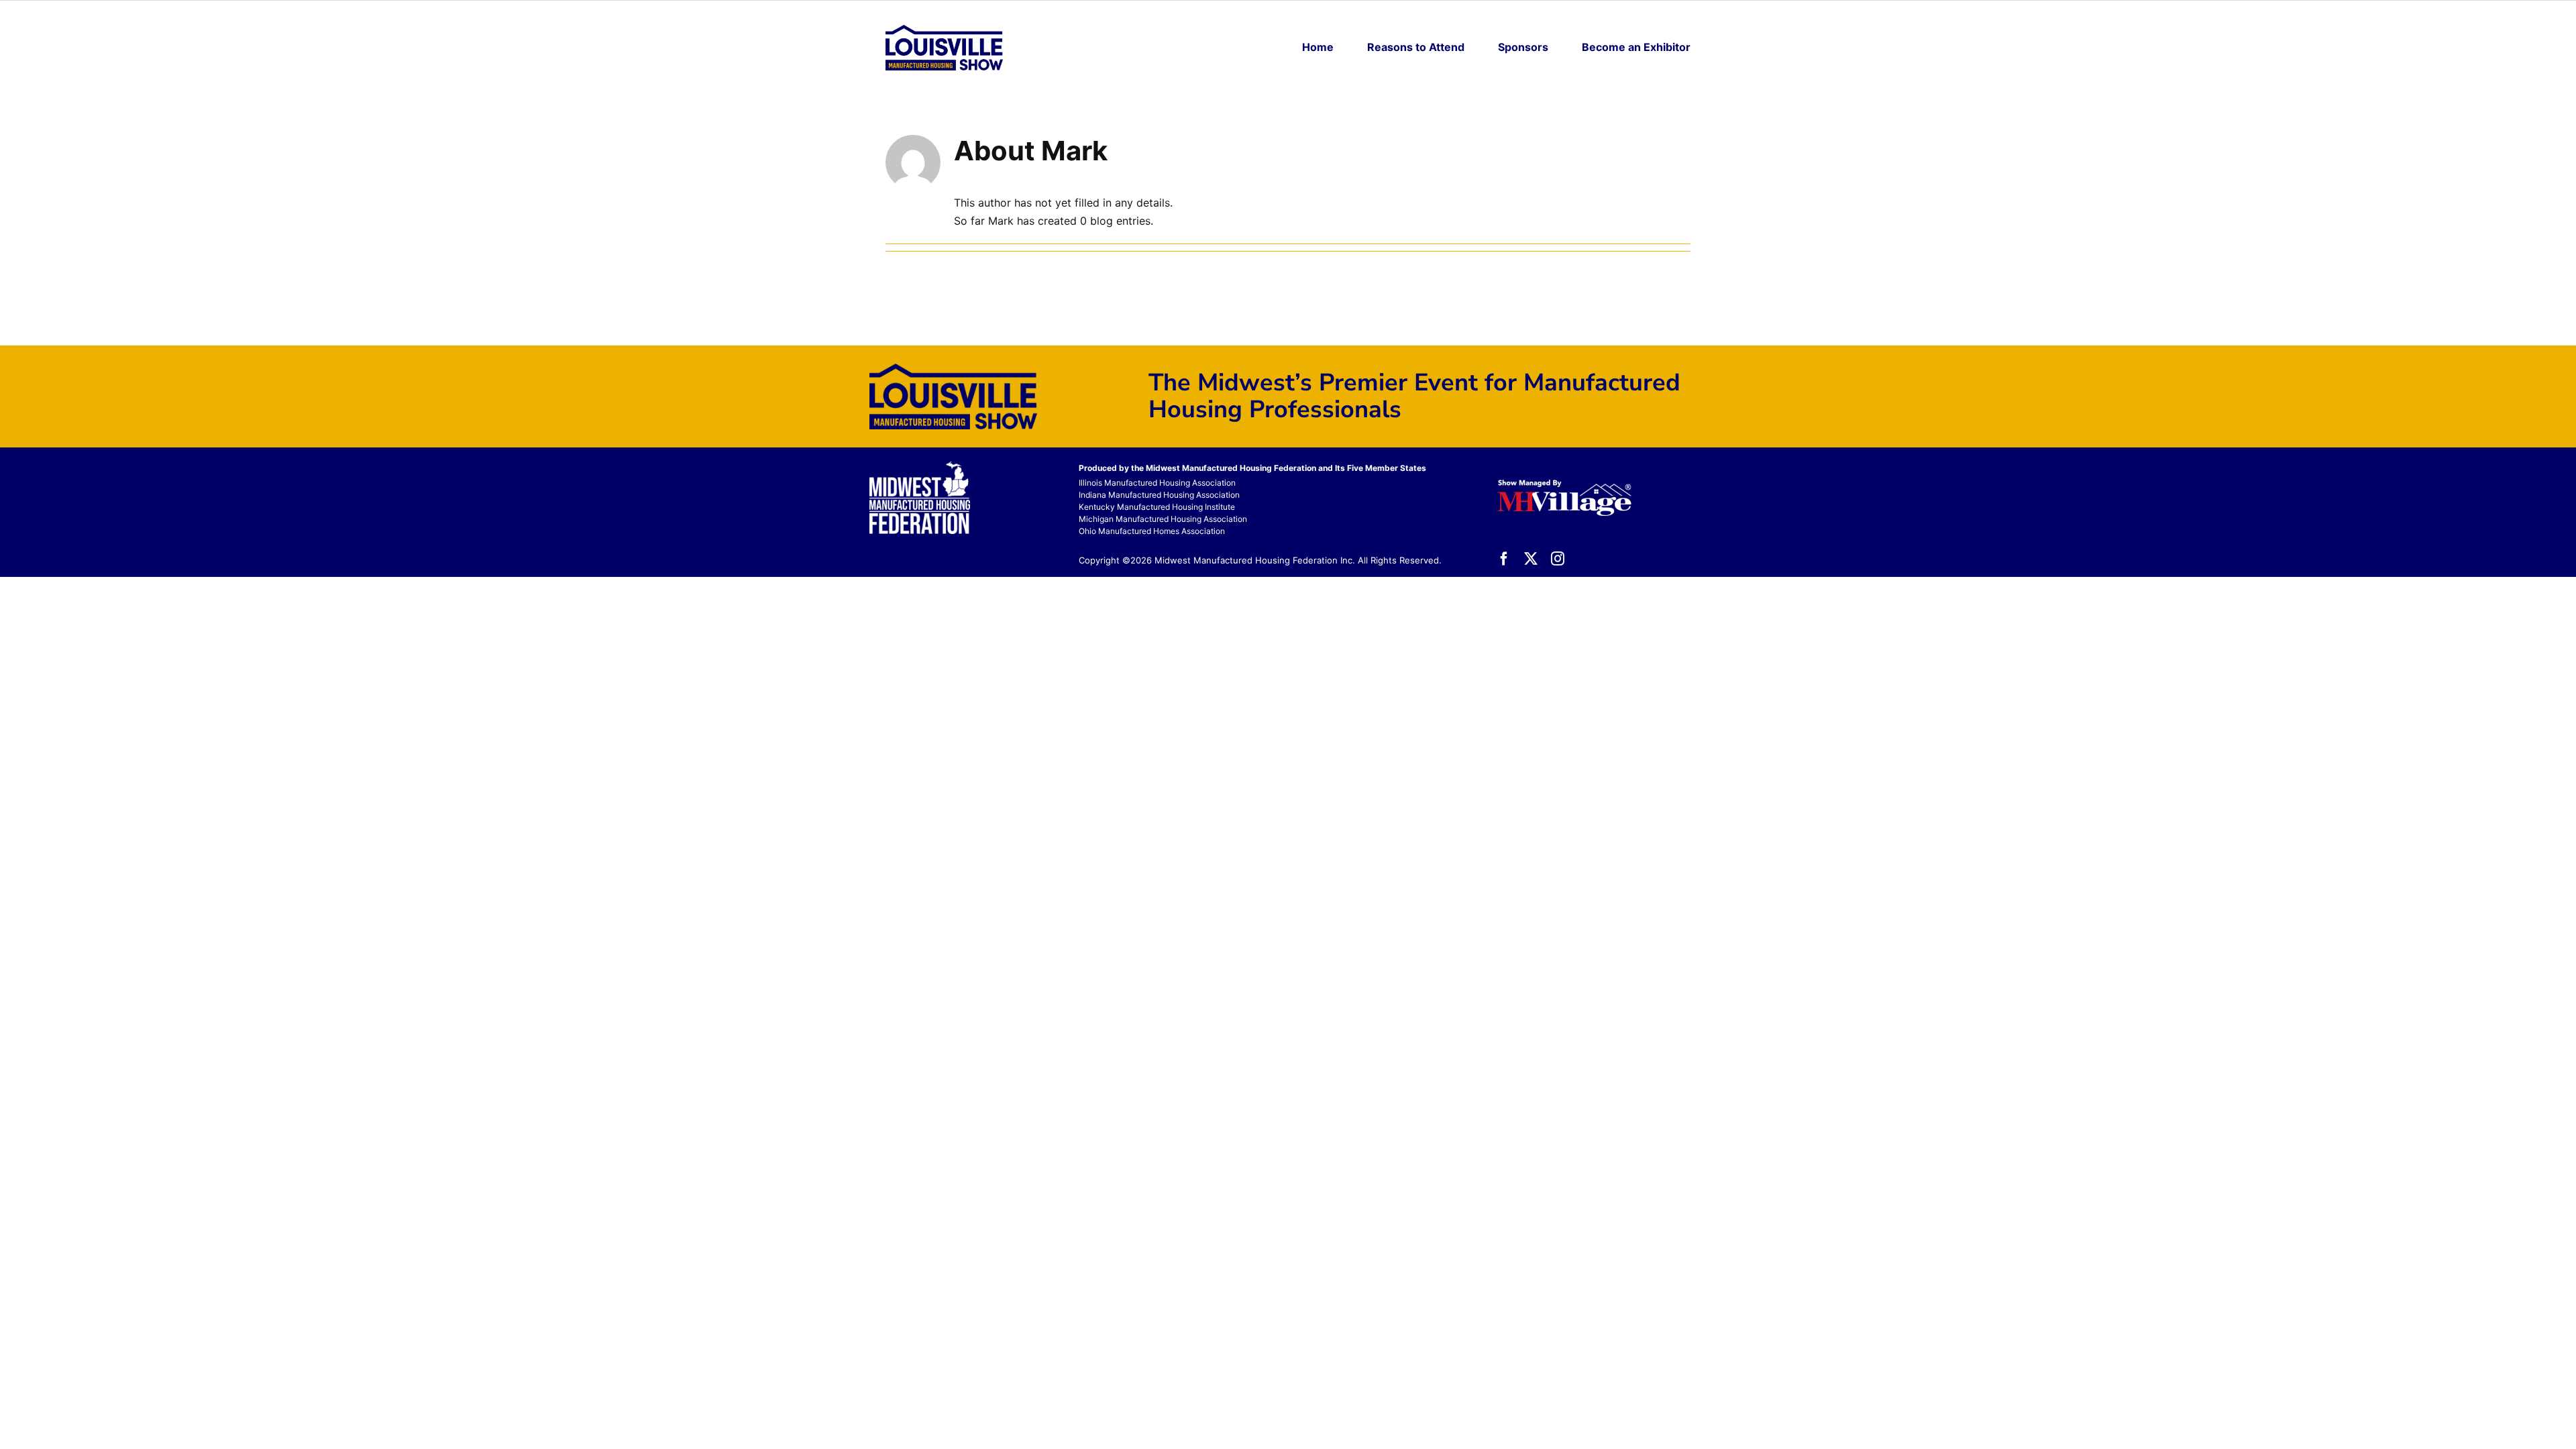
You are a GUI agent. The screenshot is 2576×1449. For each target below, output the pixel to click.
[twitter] (1531, 559)
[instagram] (1558, 559)
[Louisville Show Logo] (944, 30)
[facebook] (1504, 559)
